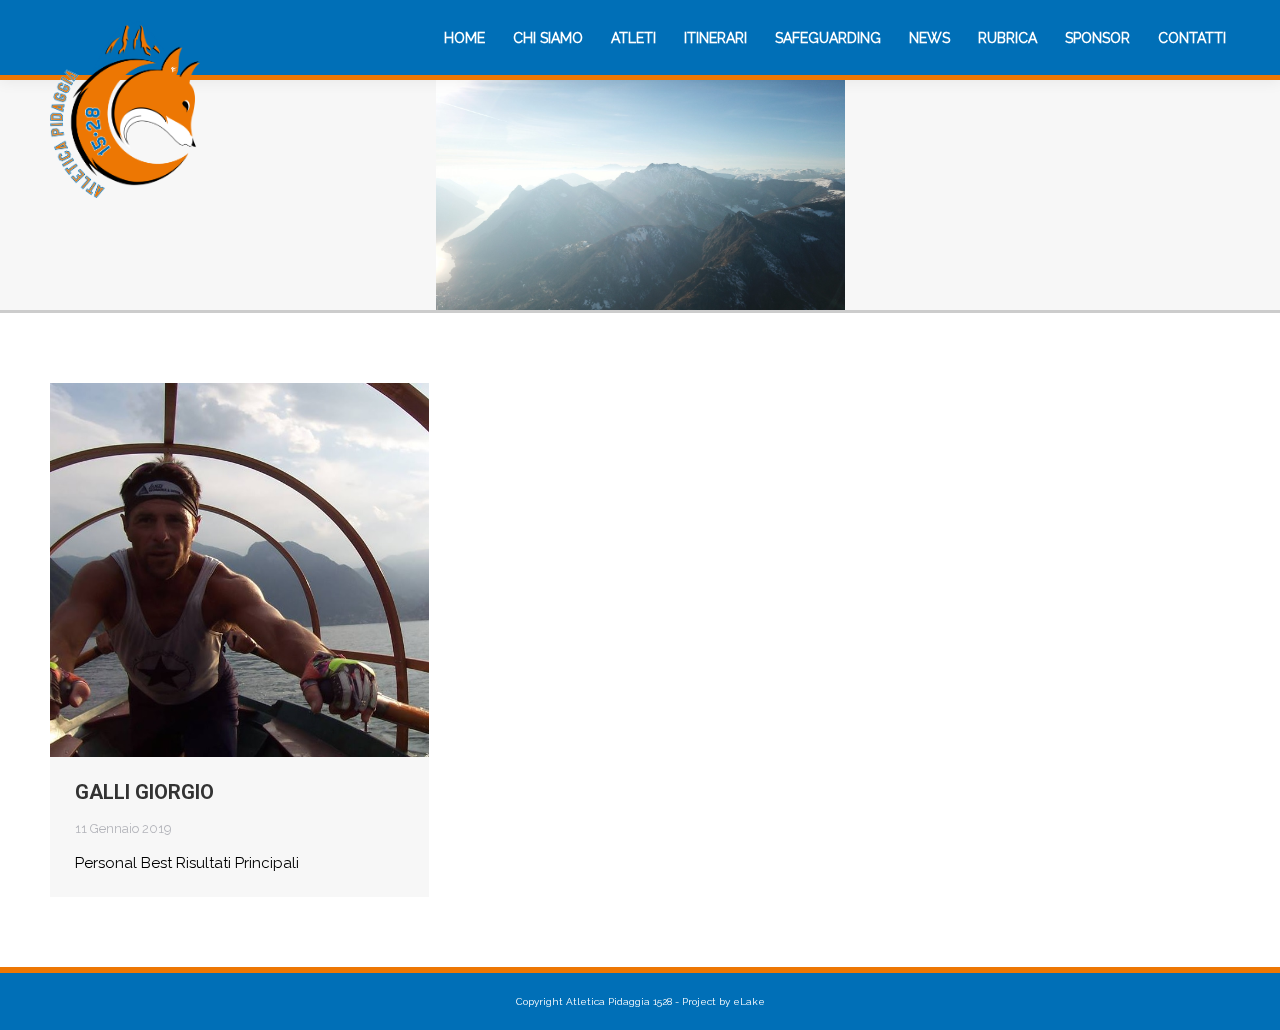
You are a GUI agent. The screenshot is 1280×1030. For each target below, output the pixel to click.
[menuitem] (464, 38)
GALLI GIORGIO (144, 792)
